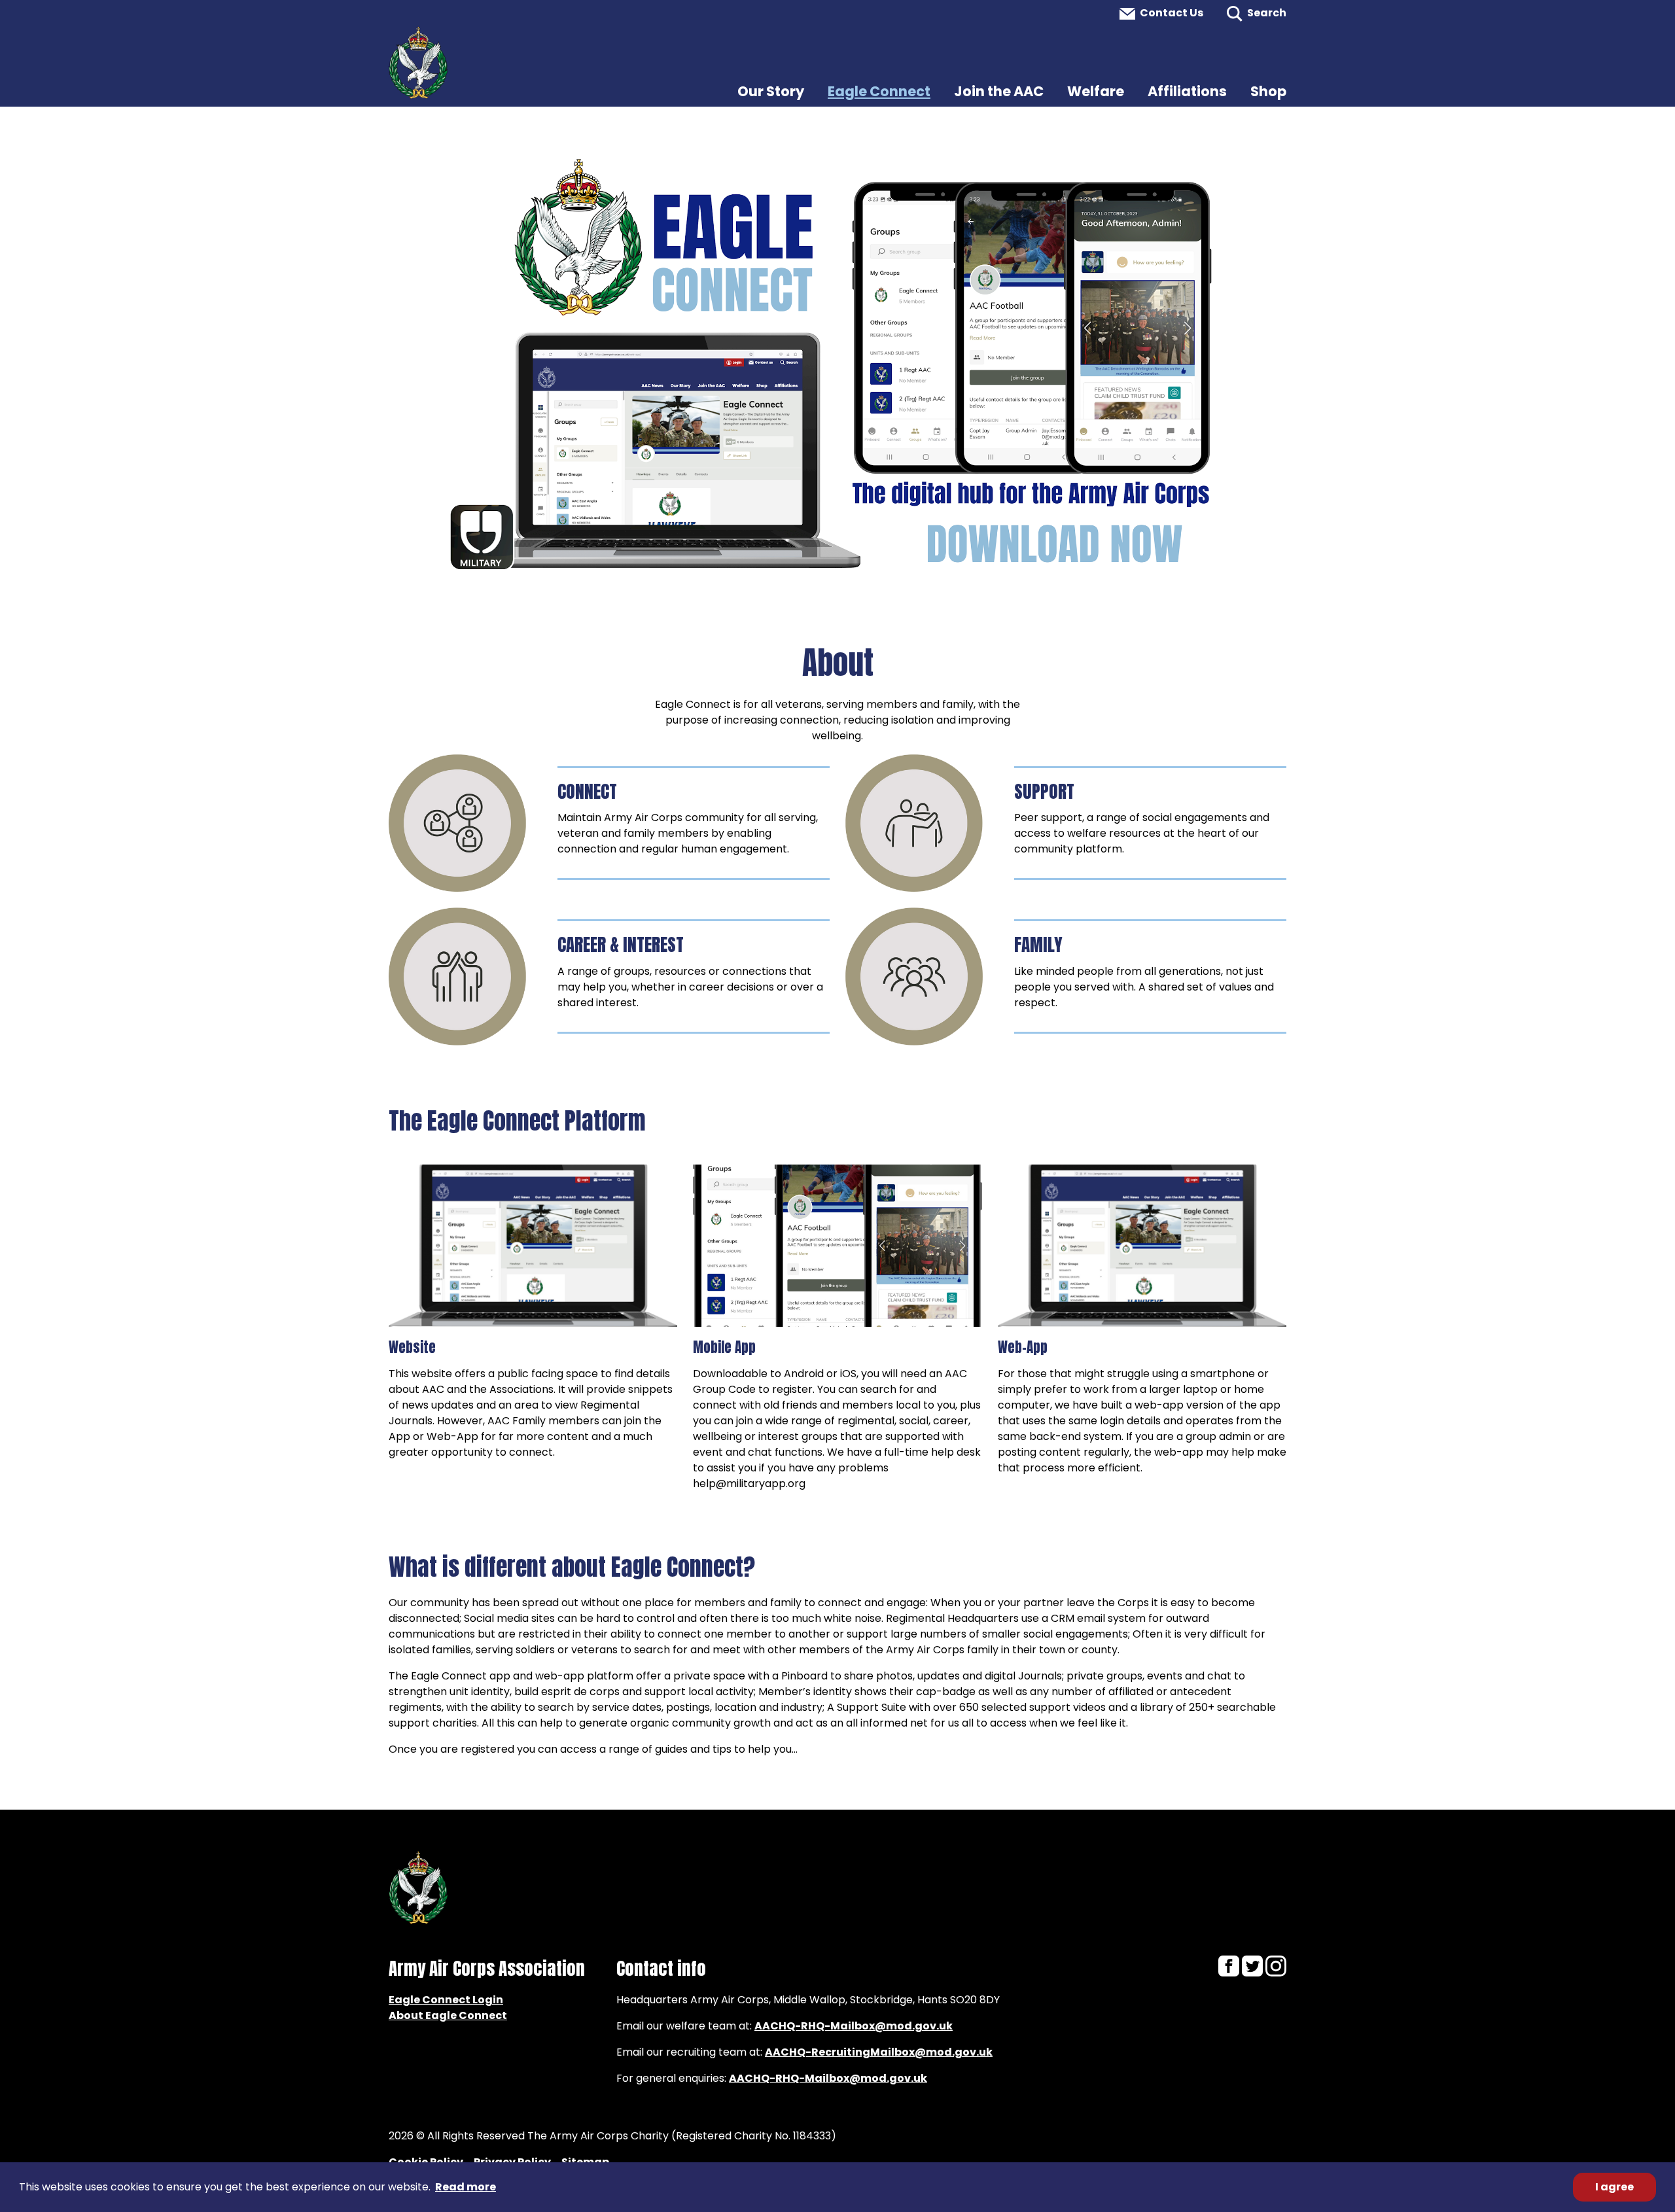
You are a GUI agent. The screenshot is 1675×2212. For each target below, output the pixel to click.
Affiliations (1187, 91)
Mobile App (724, 1347)
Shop (1268, 91)
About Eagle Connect (448, 2015)
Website (412, 1347)
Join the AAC (999, 91)
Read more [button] (466, 2187)
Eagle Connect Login (446, 2000)
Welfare (1096, 91)
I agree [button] (1614, 2187)
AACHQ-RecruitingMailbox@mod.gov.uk (879, 2052)
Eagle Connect (879, 91)
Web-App (1023, 1347)
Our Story (771, 91)
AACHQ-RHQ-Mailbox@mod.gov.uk (854, 2026)
